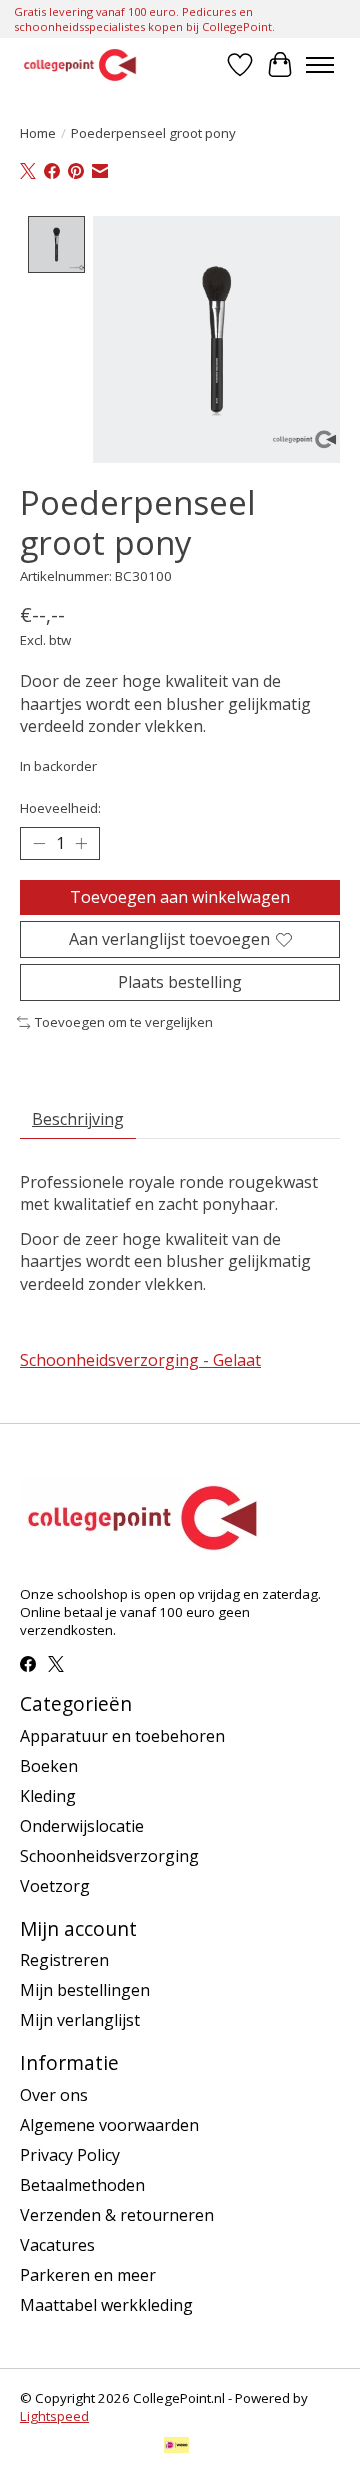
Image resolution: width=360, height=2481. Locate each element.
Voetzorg (55, 1886)
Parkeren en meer (88, 2275)
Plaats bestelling (180, 982)
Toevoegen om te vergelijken (124, 1022)
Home (38, 133)
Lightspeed (54, 2416)
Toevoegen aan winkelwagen (180, 897)
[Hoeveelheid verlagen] (39, 843)
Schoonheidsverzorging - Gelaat (140, 1360)
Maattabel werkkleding (106, 2305)
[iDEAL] (176, 2447)
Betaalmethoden (82, 2185)
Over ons (54, 2095)
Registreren (64, 1960)
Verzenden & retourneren (117, 2215)
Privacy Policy (70, 2155)
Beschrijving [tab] (78, 1119)
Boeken (49, 1766)
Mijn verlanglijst (80, 2020)
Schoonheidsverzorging (109, 1856)
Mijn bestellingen (85, 1990)
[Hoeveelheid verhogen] (81, 843)
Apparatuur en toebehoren (122, 1736)
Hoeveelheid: (60, 808)
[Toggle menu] (320, 65)
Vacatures (57, 2245)
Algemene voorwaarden (109, 2125)
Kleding (48, 1796)
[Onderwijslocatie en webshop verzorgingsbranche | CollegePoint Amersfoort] (80, 64)
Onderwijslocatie (82, 1826)
